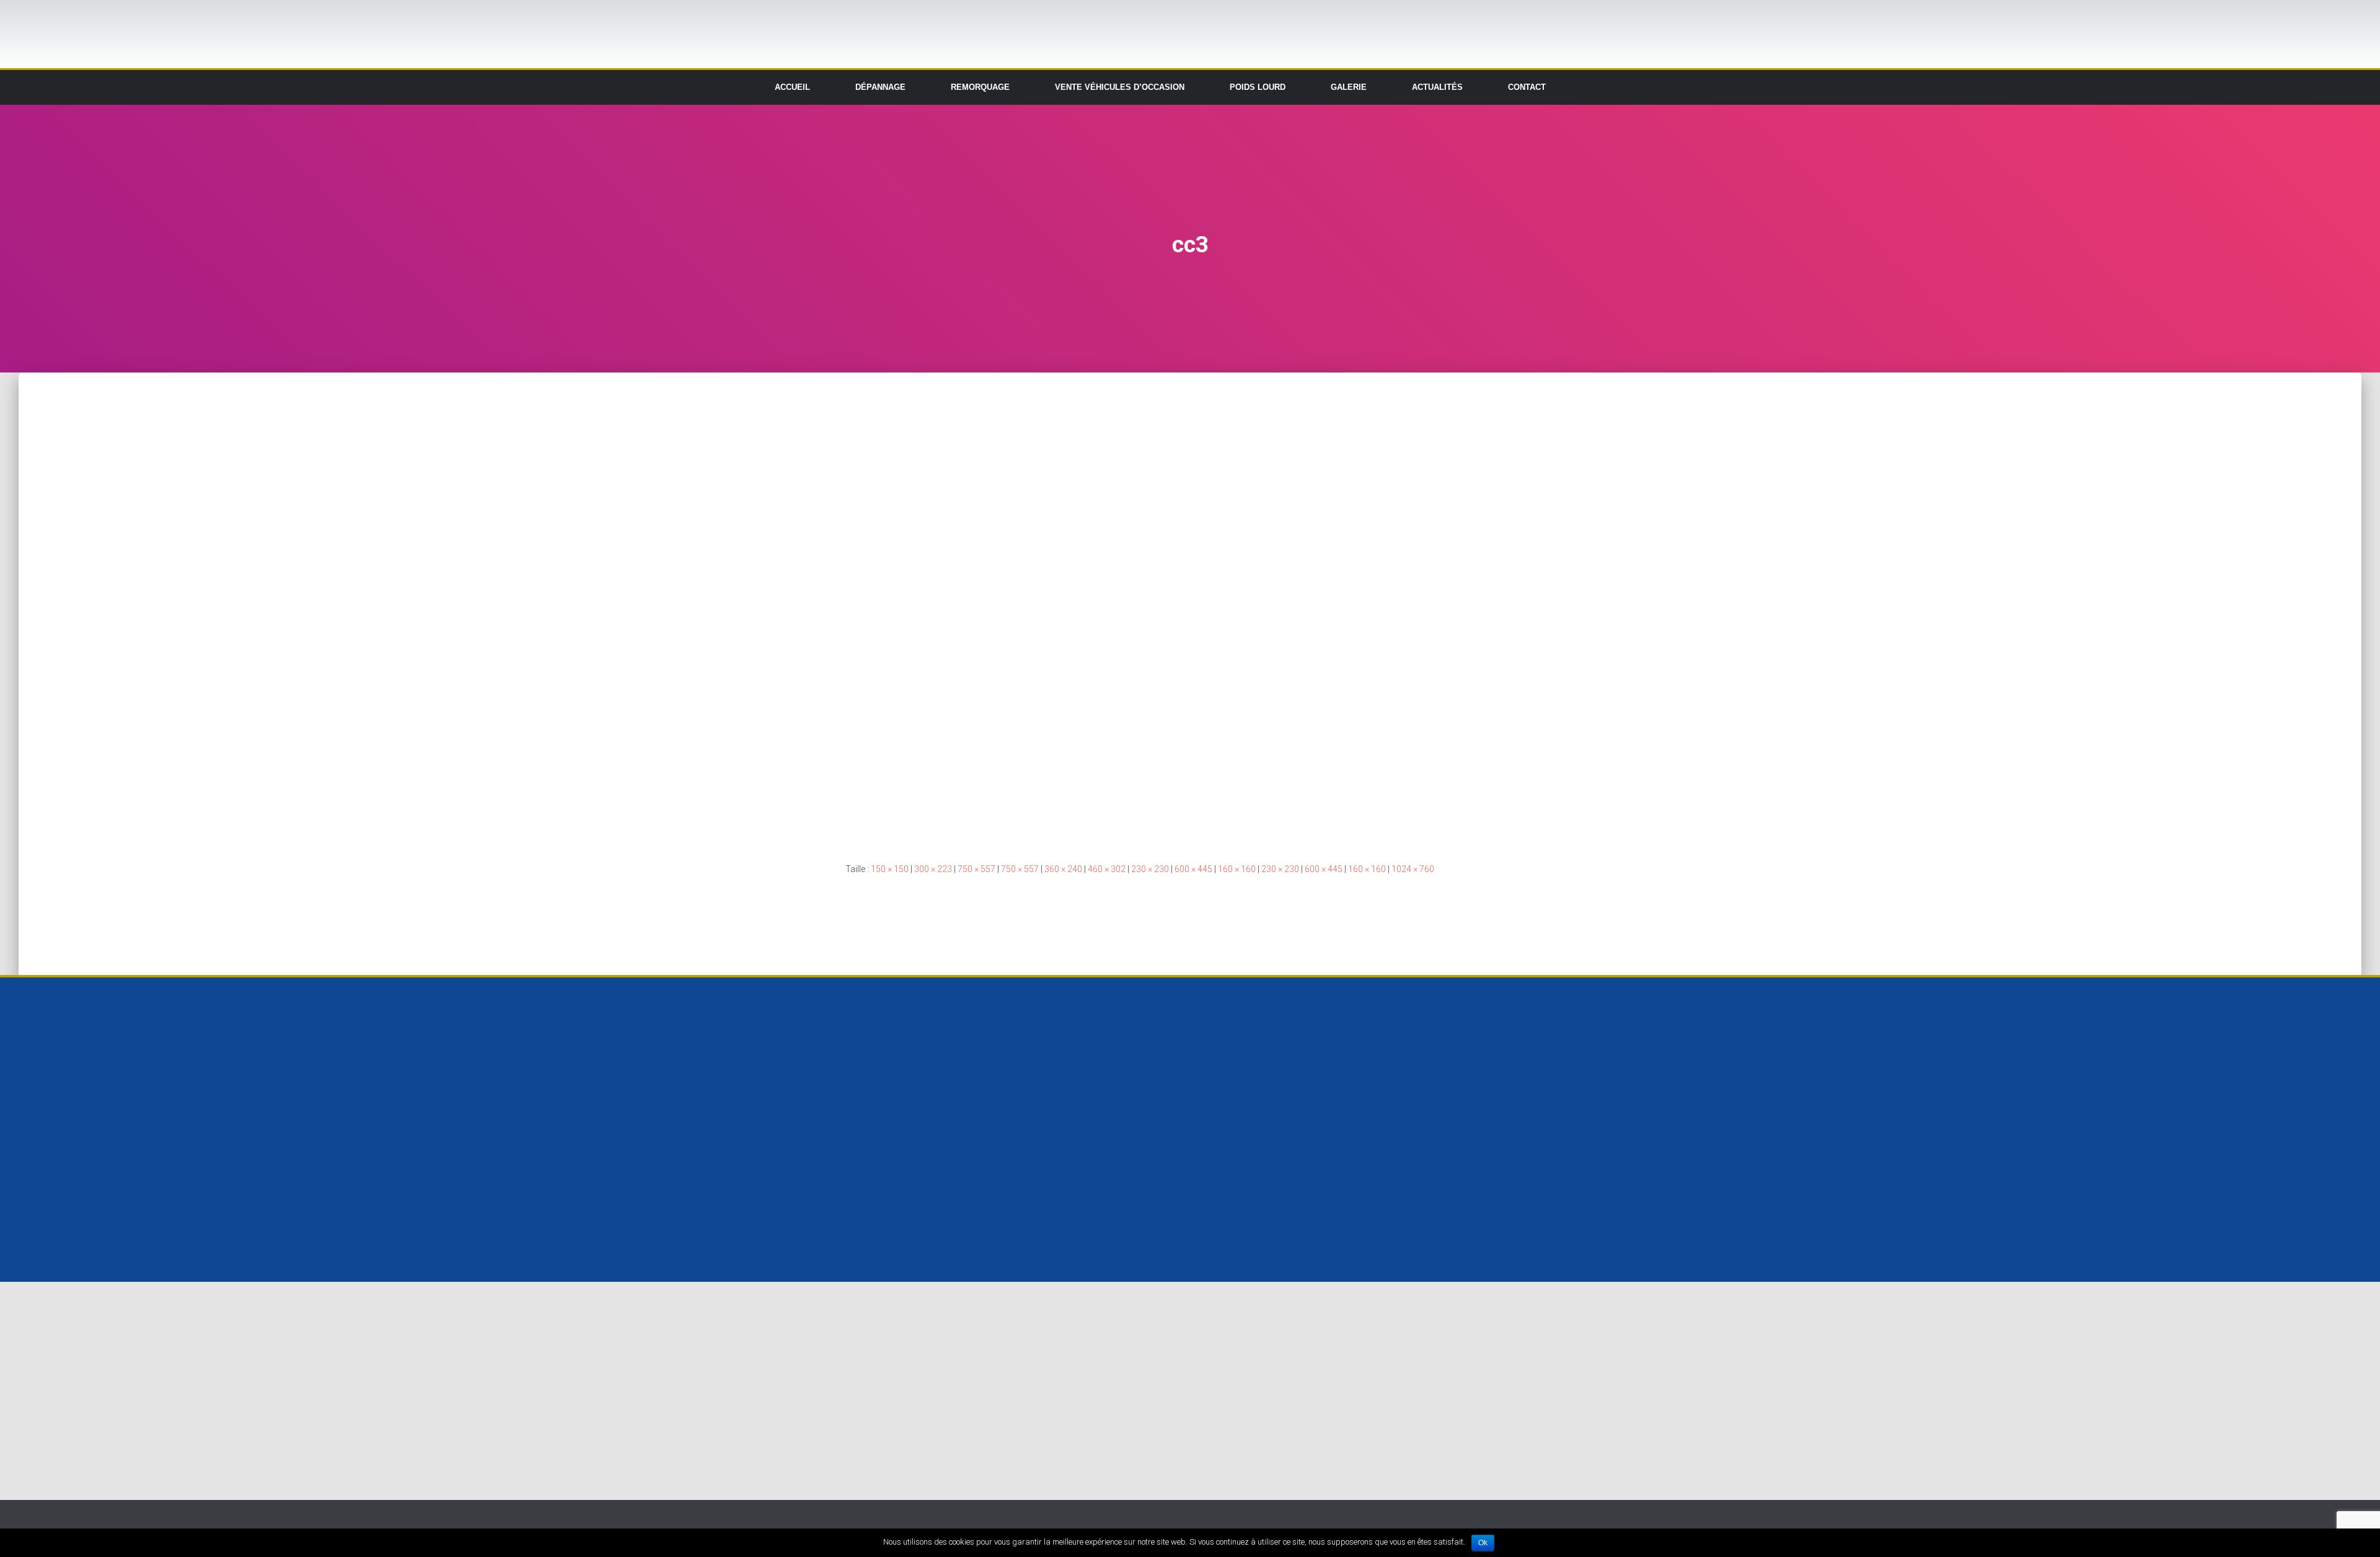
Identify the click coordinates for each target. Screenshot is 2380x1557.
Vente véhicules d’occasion (1120, 87)
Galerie (1349, 87)
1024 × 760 (1413, 869)
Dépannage (880, 87)
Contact (1527, 87)
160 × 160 (1237, 869)
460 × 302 (1107, 869)
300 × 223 (933, 869)
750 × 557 (976, 869)
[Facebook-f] (1755, 87)
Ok (1483, 1543)
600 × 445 (1193, 869)
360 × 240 (1063, 869)
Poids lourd (1258, 87)
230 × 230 (1150, 869)
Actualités (1437, 87)
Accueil (792, 87)
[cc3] (1154, 607)
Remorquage (980, 87)
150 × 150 (890, 869)
